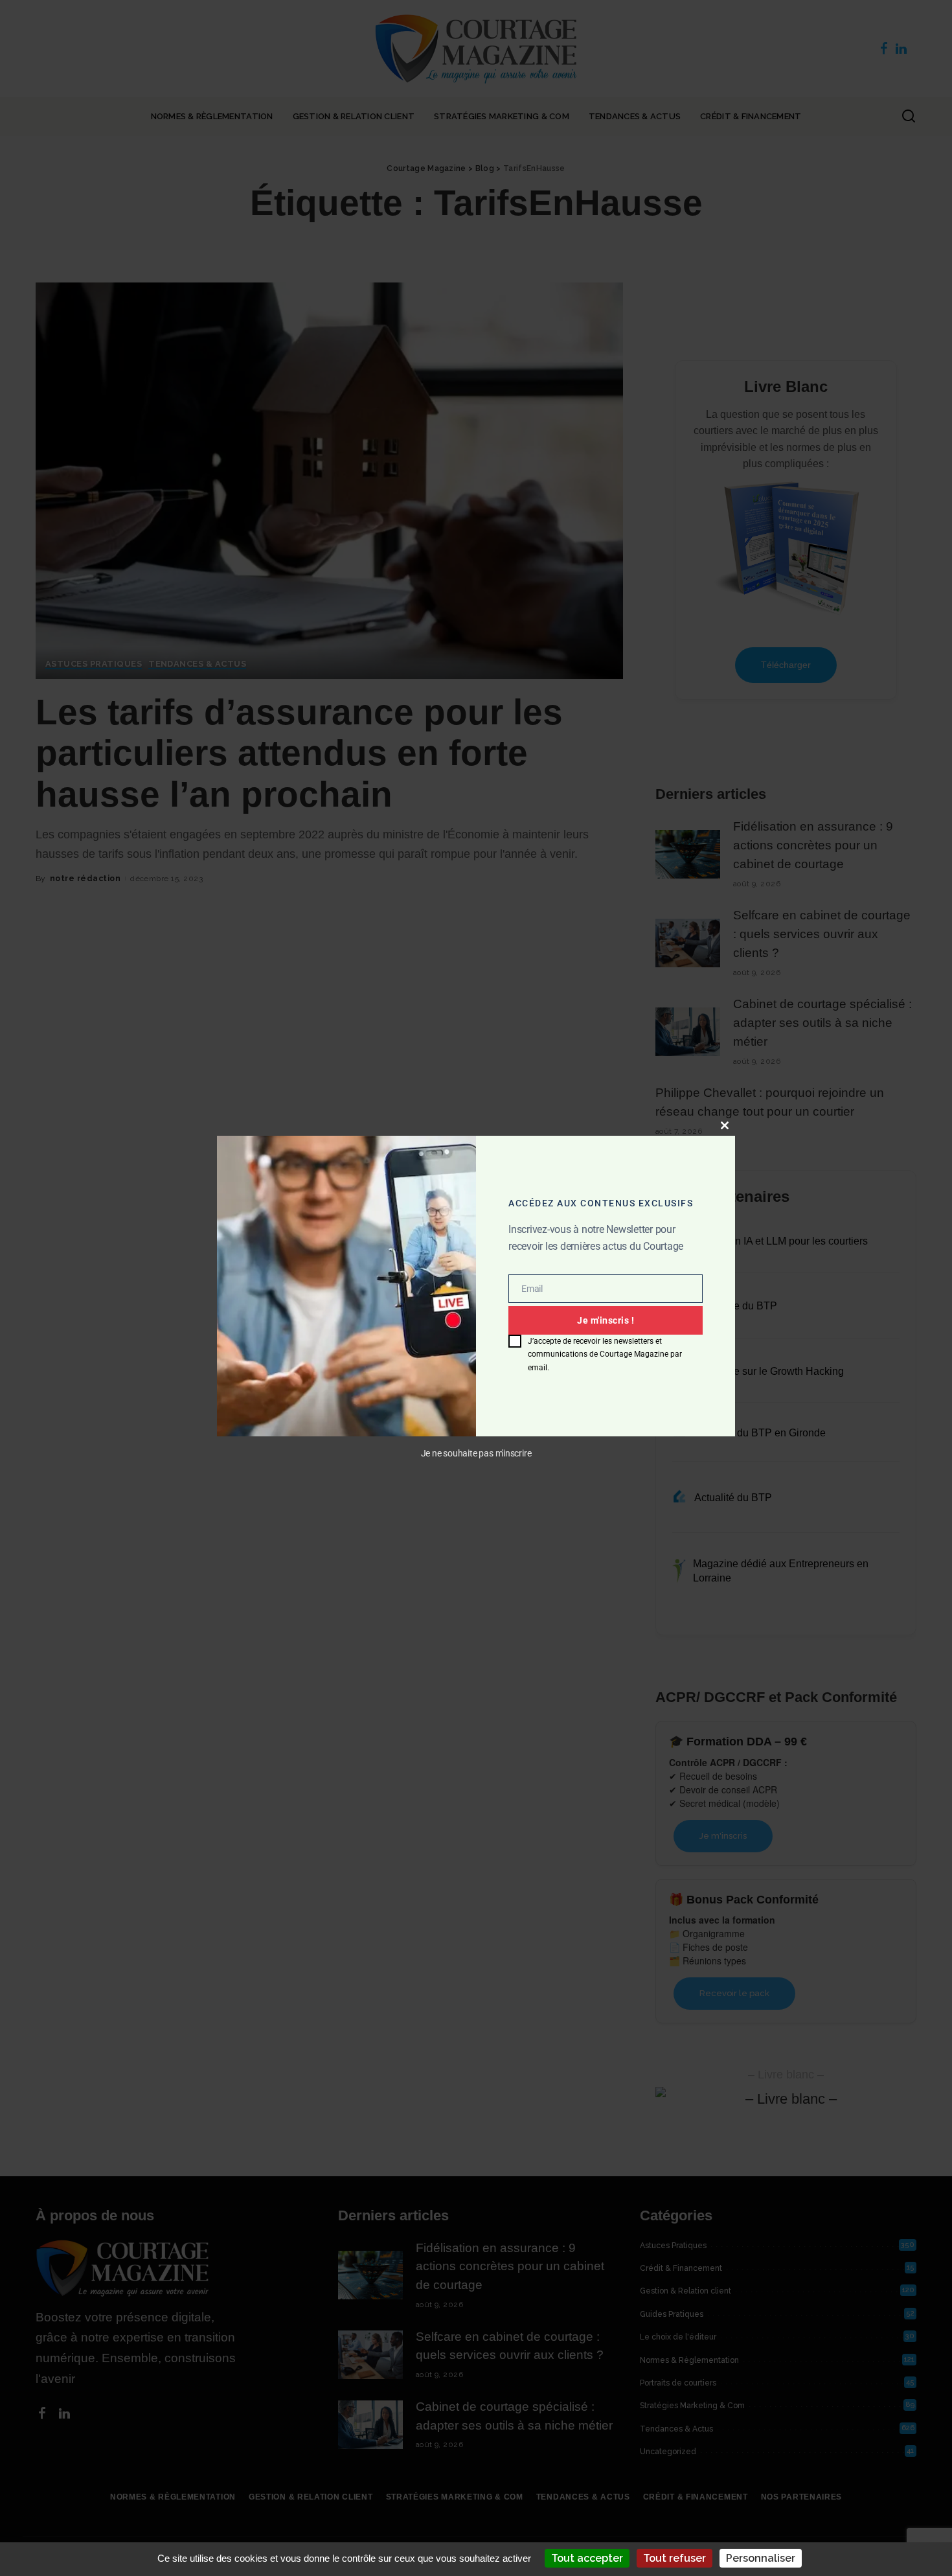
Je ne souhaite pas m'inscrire (476, 1454)
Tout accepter (587, 2558)
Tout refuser (674, 2558)
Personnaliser (761, 2558)
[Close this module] (725, 1125)
